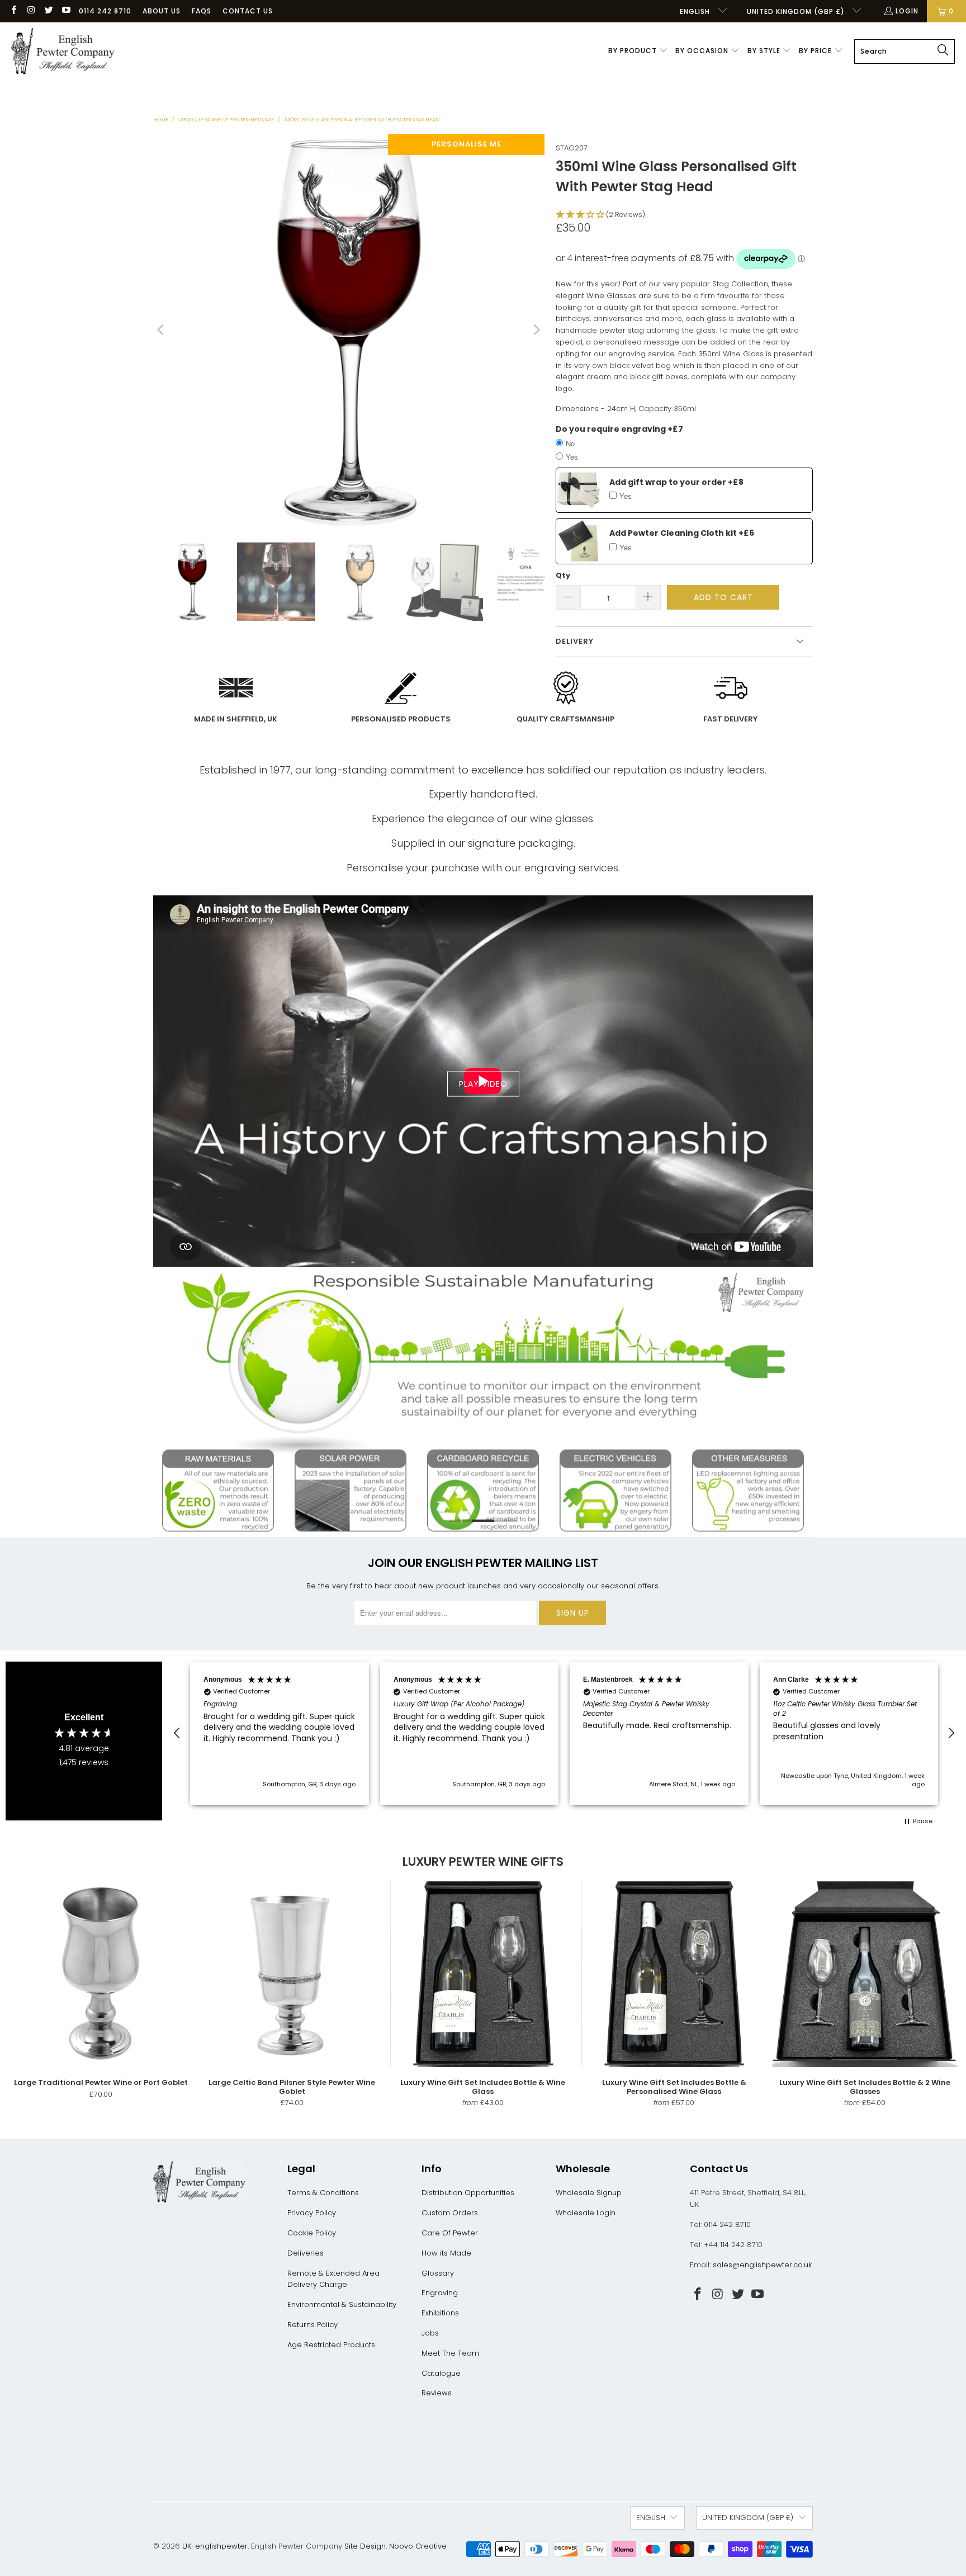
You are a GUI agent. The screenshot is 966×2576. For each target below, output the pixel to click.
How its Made (446, 2253)
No (570, 443)
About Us (162, 11)
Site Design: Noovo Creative (396, 2546)
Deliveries (306, 2253)
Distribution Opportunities (468, 2193)
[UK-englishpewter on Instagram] (30, 11)
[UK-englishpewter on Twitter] (48, 11)
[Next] (536, 330)
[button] (638, 51)
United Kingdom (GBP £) (797, 11)
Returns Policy (312, 2325)
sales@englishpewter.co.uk (762, 2265)
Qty (563, 575)
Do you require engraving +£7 (619, 429)
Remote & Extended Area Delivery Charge (333, 2279)
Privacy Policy (312, 2213)
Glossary (438, 2273)
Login (907, 11)
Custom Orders (450, 2213)
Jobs (430, 2333)
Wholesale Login (586, 2213)
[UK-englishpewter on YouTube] (66, 11)
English (696, 11)
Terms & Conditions (323, 2193)
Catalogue (441, 2373)
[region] (564, 1733)
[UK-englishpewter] (63, 51)
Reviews (437, 2393)
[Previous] (162, 330)
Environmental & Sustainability (342, 2304)
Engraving (440, 2293)
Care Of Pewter (450, 2233)
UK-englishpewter (215, 2546)
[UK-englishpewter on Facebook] (13, 11)
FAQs (202, 11)
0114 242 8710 (105, 11)
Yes (572, 457)
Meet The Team (450, 2353)
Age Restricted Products (331, 2345)
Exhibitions (440, 2313)
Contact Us (248, 11)
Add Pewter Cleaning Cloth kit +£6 (682, 533)
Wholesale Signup (589, 2193)
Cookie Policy (312, 2233)
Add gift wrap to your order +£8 (676, 482)
